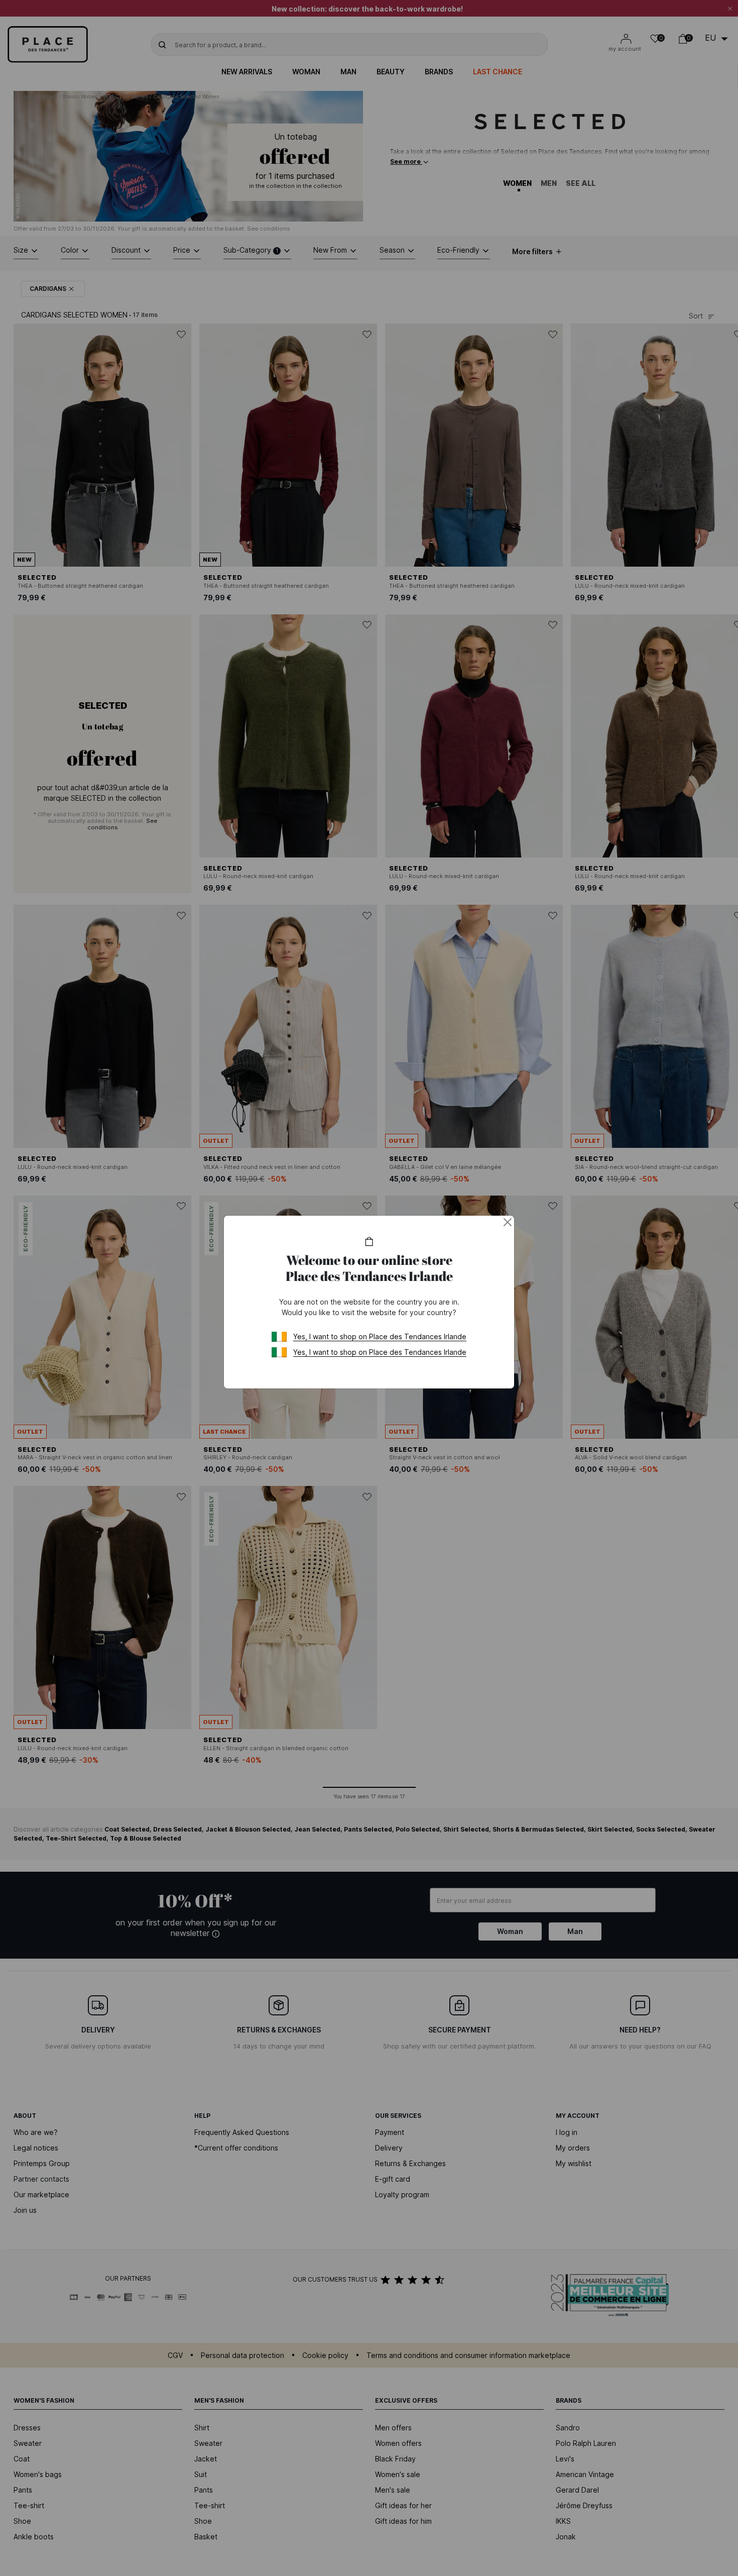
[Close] (508, 1222)
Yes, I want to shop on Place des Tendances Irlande (380, 1336)
